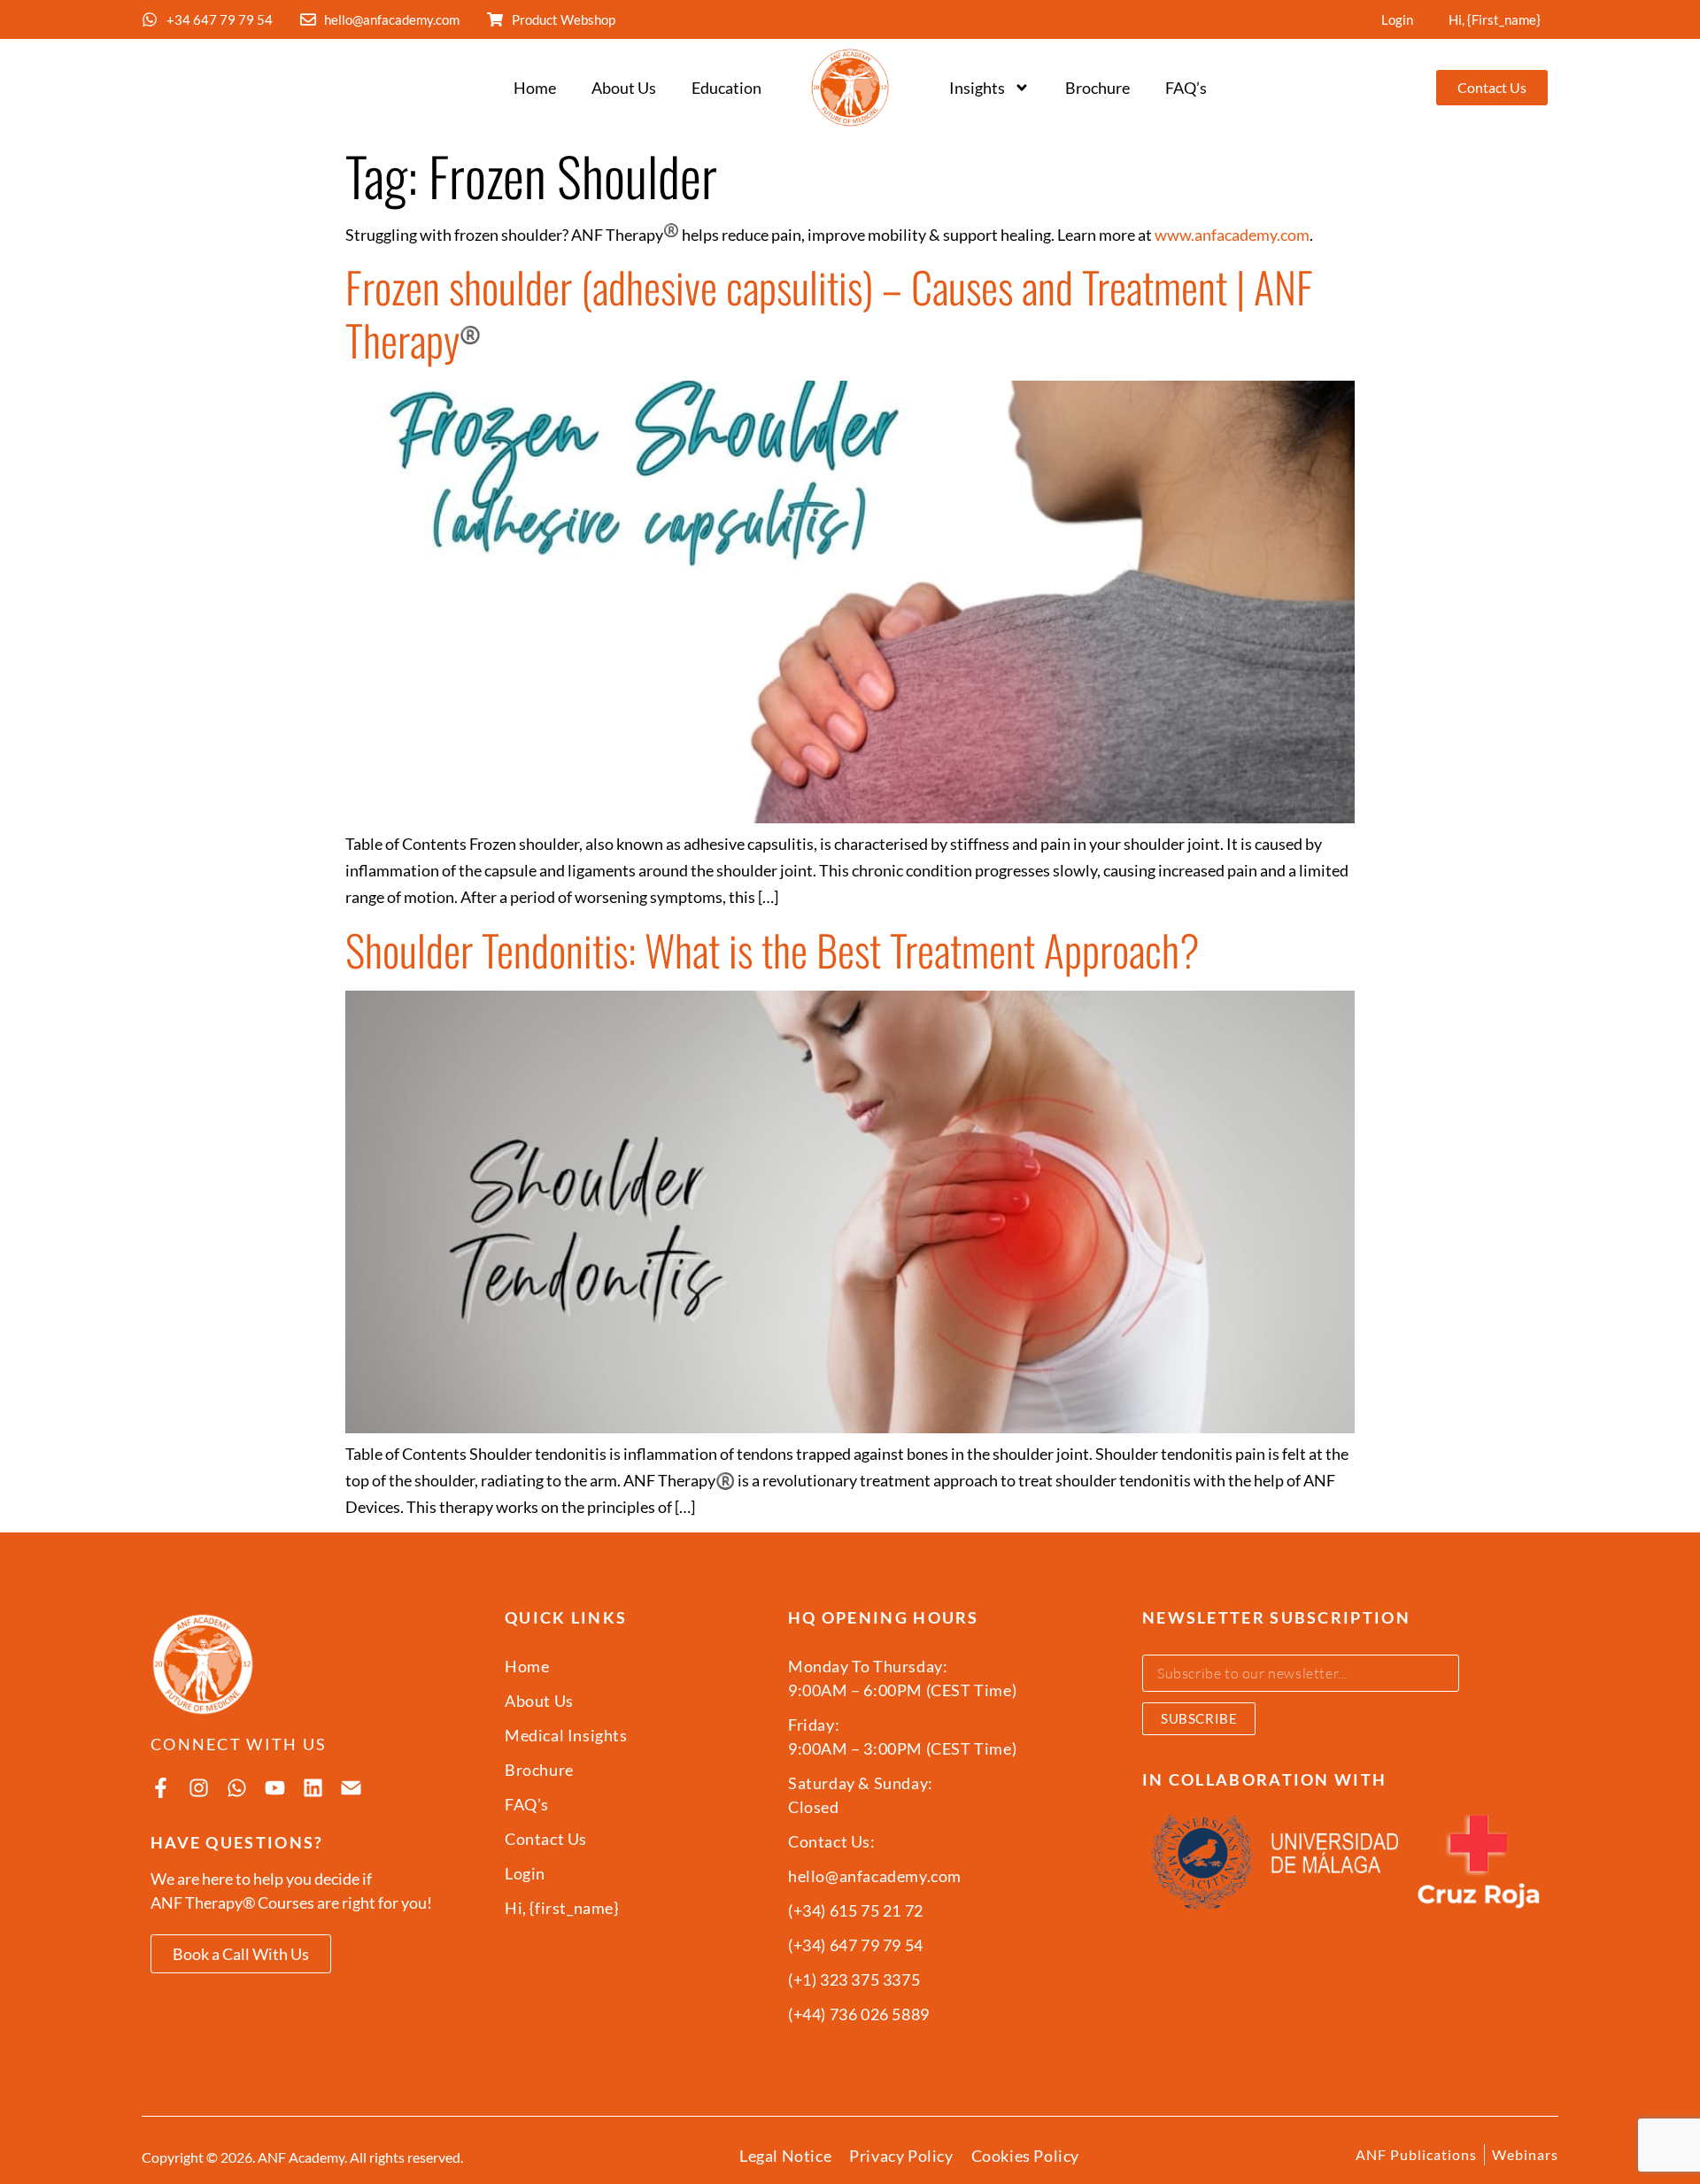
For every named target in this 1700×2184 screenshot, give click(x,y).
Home (535, 88)
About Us (624, 88)
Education (726, 88)
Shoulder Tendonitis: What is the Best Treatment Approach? (773, 949)
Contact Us (546, 1839)
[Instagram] (199, 1788)
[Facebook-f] (161, 1788)
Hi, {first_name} (1495, 19)
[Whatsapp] (237, 1788)
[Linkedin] (313, 1788)
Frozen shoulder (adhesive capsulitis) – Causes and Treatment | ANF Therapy (829, 313)
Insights (977, 88)
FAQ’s (1186, 88)
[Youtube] (275, 1788)
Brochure (1097, 88)
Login (1397, 19)
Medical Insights (566, 1735)
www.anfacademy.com (1232, 235)
